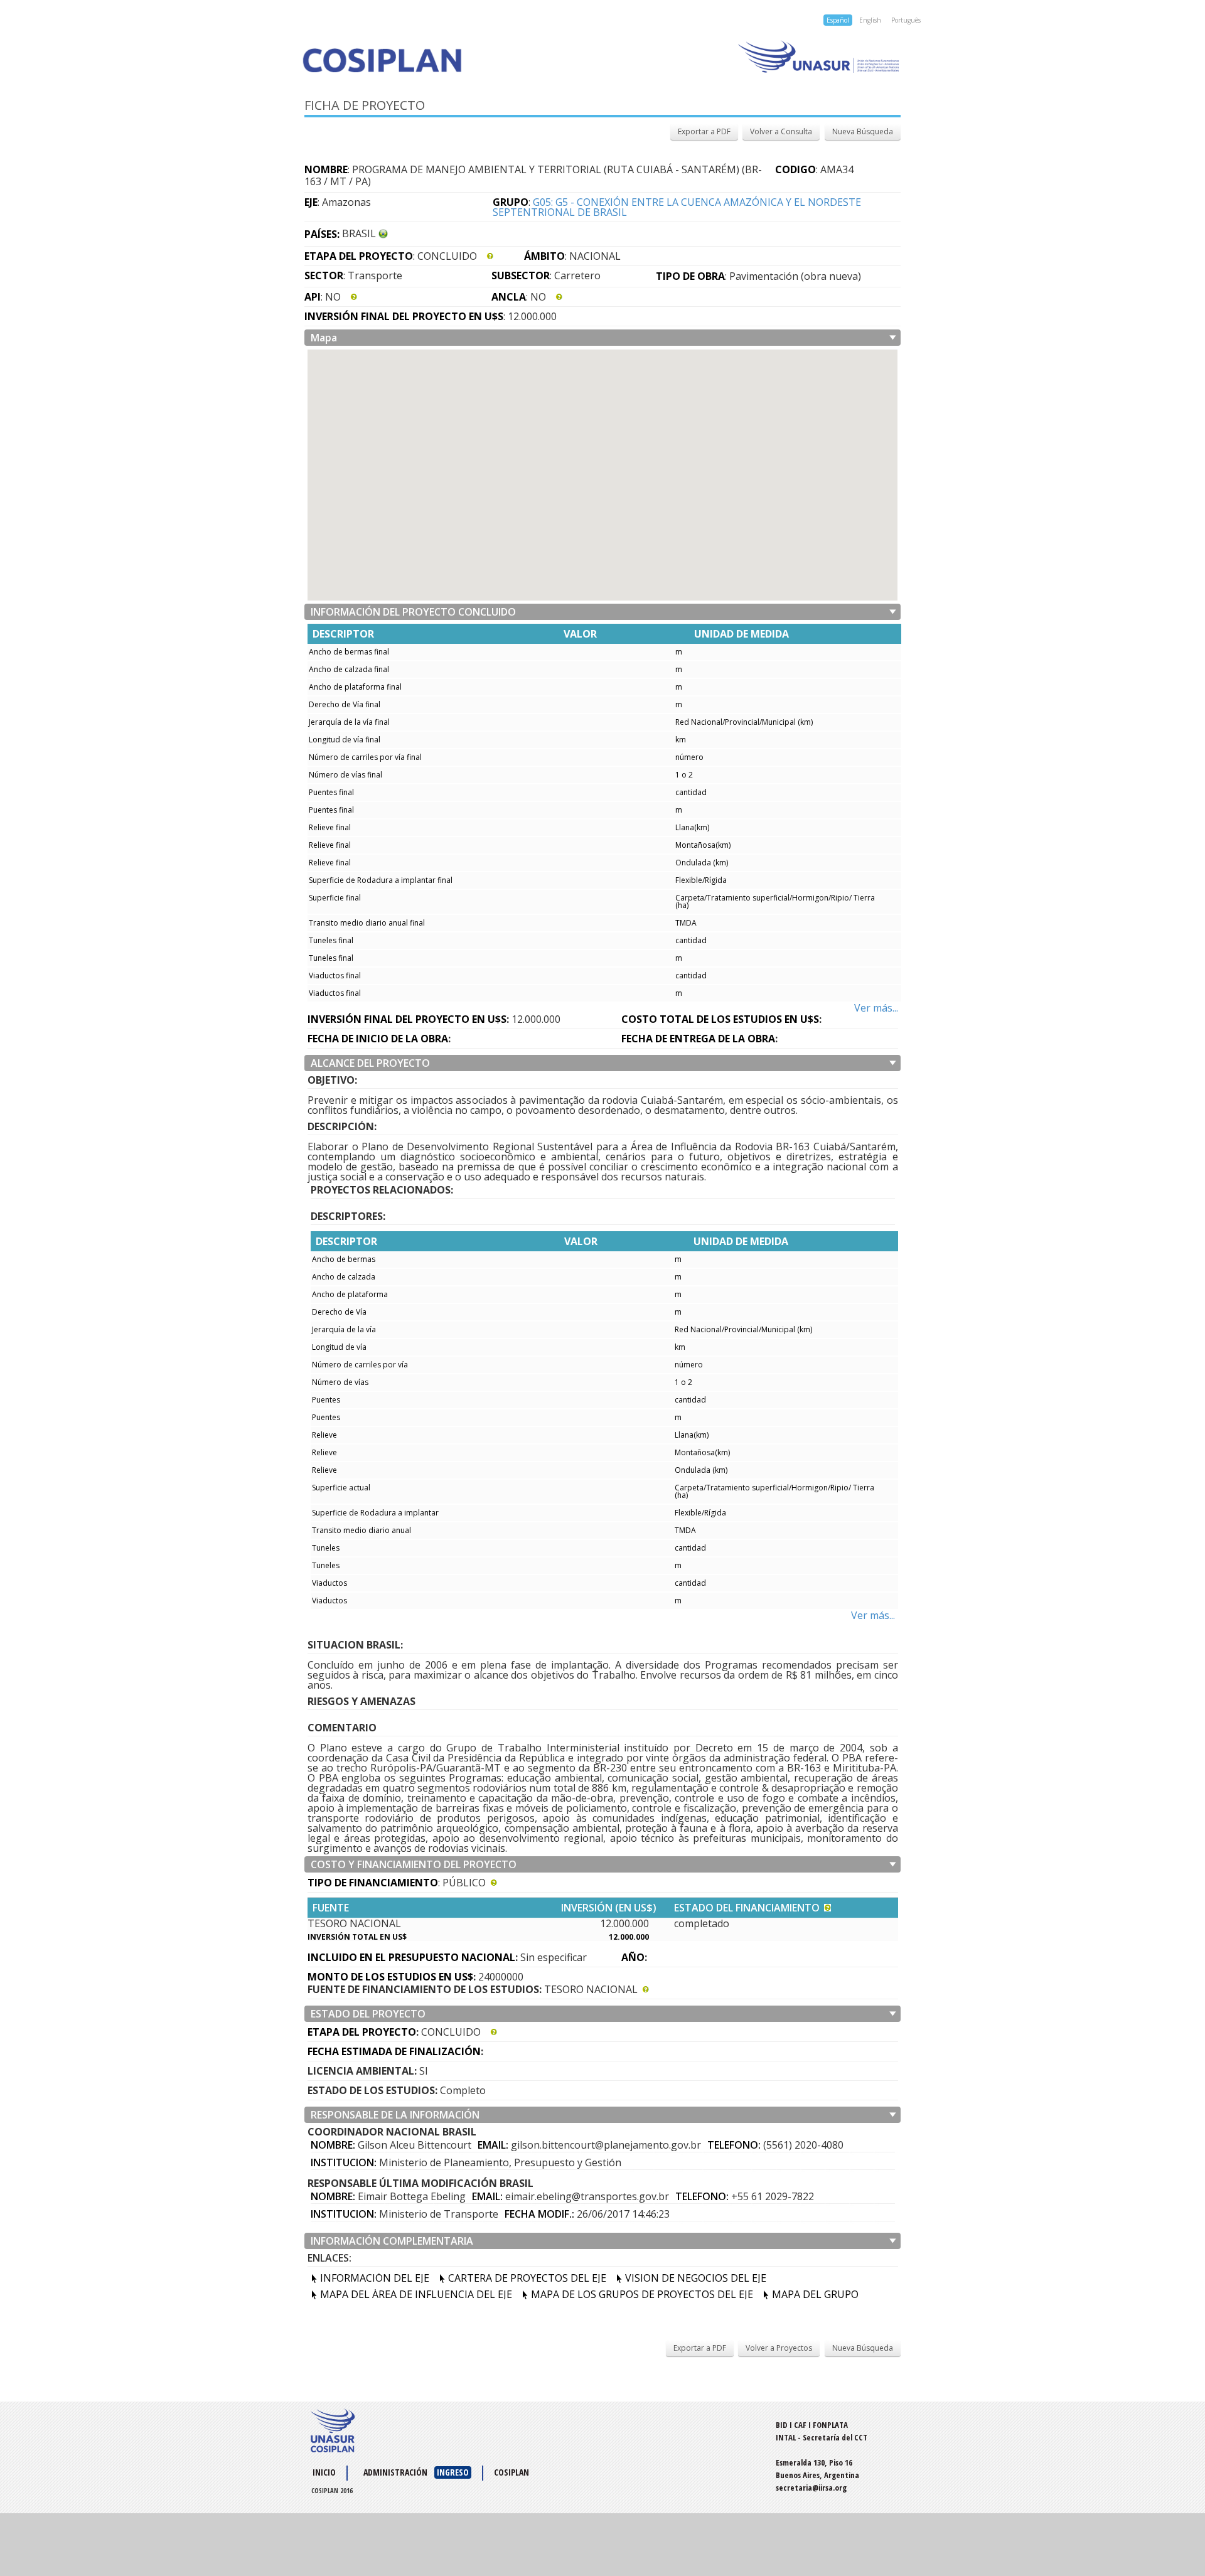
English (870, 20)
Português (906, 20)
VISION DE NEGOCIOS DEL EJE (696, 2278)
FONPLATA (830, 2425)
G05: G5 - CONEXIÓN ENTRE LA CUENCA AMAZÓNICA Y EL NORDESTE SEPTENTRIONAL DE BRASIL (677, 207)
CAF (800, 2425)
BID (782, 2425)
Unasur (752, 56)
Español (838, 20)
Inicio (324, 2472)
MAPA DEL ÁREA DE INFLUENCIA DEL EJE (416, 2294)
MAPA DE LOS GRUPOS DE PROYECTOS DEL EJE (642, 2294)
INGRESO (453, 2472)
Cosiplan (447, 60)
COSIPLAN (511, 2472)
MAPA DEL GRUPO (815, 2294)
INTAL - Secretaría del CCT (822, 2437)
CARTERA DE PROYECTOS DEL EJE (527, 2278)
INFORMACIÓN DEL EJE (375, 2278)
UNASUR (333, 2430)
